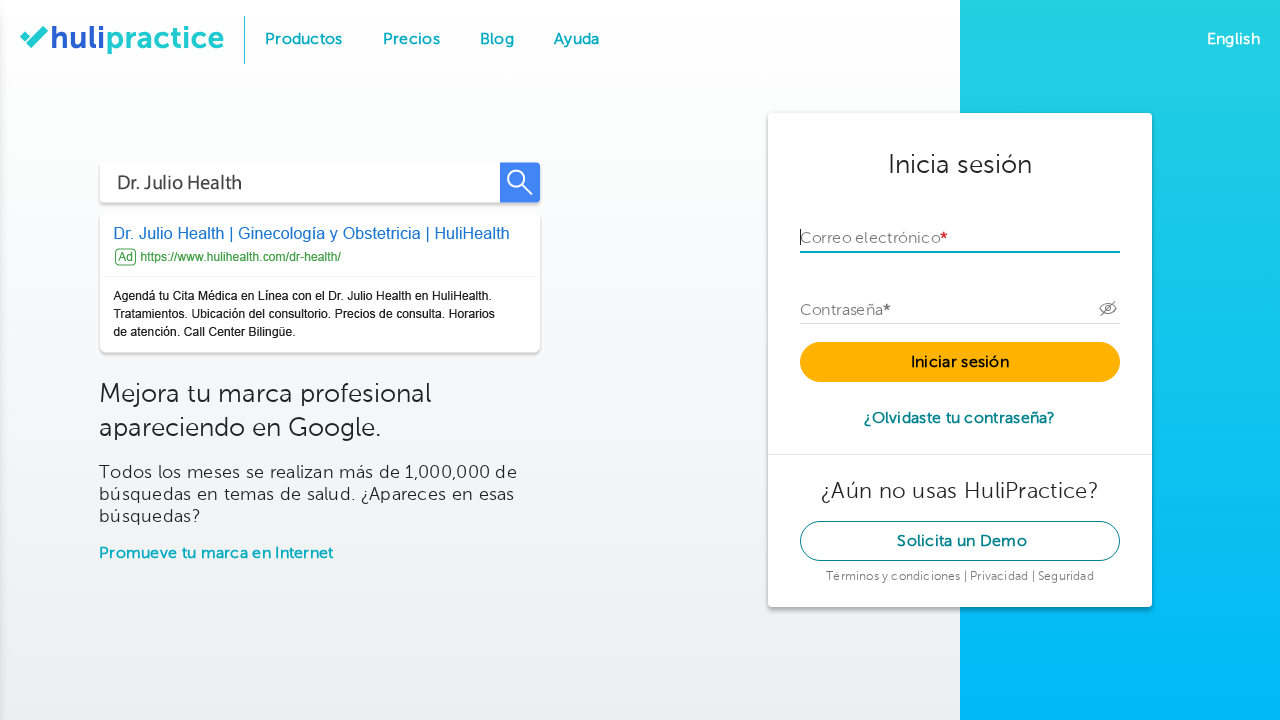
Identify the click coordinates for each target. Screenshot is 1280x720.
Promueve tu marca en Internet (216, 554)
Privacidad (1000, 577)
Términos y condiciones (895, 577)
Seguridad (1066, 577)
